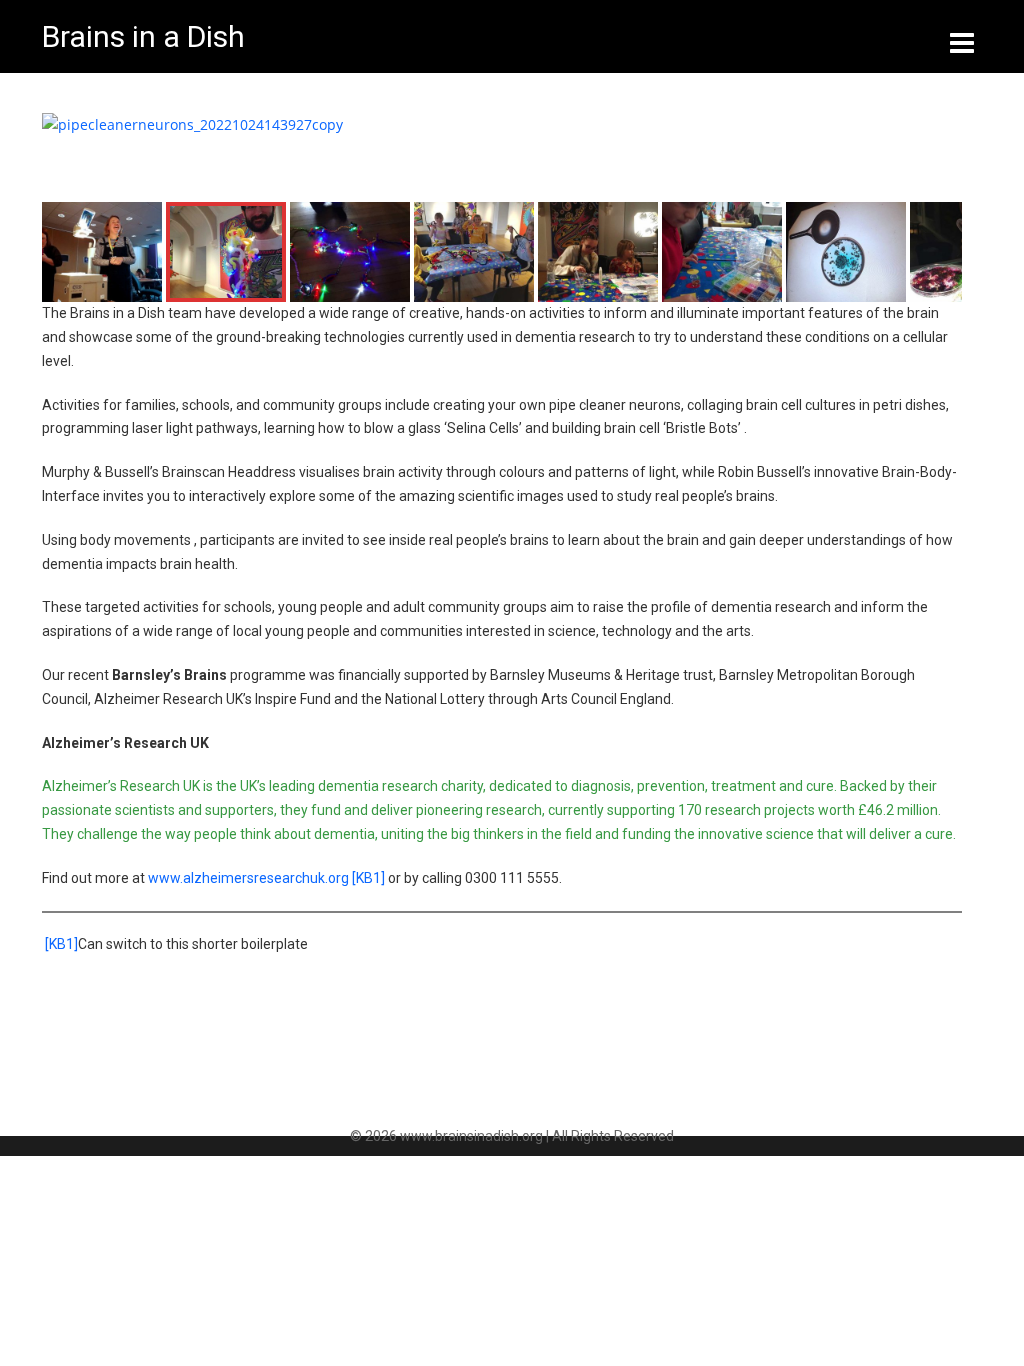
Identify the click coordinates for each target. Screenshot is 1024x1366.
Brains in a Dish (143, 36)
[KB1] (368, 878)
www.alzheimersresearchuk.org (248, 878)
